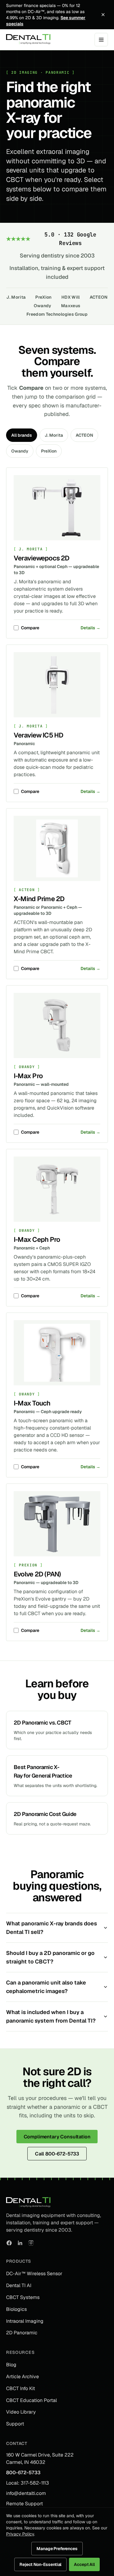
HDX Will (71, 297)
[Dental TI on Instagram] (31, 2243)
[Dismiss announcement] (103, 15)
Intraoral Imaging (25, 2321)
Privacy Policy (20, 2534)
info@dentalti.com (26, 2493)
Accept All (84, 2564)
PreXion (43, 297)
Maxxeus (71, 306)
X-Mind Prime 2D (39, 899)
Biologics (16, 2309)
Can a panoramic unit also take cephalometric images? (46, 1987)
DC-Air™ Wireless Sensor (34, 2274)
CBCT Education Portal (31, 2400)
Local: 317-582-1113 (28, 2483)
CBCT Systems (23, 2297)
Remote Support (24, 2504)
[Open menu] (101, 40)
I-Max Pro (28, 1076)
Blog (11, 2365)
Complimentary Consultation (57, 2137)
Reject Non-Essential (40, 2564)
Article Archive (22, 2377)
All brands (22, 435)
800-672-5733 (23, 2473)
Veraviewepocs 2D (42, 558)
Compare (30, 628)
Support (15, 2424)
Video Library (21, 2412)
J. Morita (16, 297)
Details (90, 628)
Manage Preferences (57, 2549)
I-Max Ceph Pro (37, 1239)
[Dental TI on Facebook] (9, 2243)
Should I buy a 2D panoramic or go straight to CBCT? (50, 1957)
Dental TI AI (19, 2285)
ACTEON (99, 297)
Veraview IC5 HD (38, 735)
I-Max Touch (32, 1403)
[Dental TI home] (28, 40)
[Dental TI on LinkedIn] (20, 2243)
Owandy (43, 306)
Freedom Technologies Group (57, 314)
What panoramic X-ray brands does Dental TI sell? (52, 1928)
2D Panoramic (22, 2333)
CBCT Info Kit (21, 2388)
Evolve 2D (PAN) (37, 1574)
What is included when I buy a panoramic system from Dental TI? (51, 2016)
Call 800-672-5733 (57, 2154)
